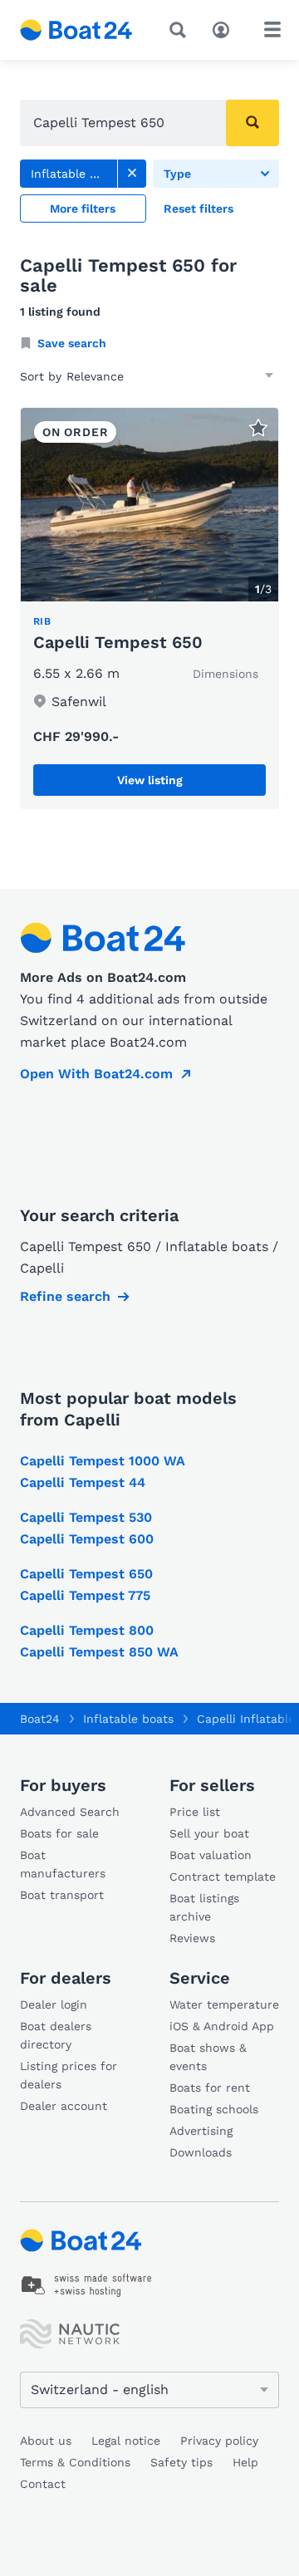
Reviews (192, 1938)
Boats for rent (210, 2088)
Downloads (201, 2152)
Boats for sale (59, 1833)
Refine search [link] (65, 1296)
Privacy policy (219, 2441)
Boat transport (62, 1895)
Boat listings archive (204, 1907)
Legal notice (126, 2441)
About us (46, 2441)
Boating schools (214, 2109)
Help (245, 2462)
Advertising (201, 2131)
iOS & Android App (222, 2026)
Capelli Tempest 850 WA (99, 1652)
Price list (195, 1812)
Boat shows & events (208, 2057)
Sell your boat (209, 1833)
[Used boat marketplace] (76, 30)
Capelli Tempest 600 (87, 1539)
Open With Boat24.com (96, 1074)
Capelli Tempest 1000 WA (103, 1461)
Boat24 (40, 1719)
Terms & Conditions (75, 2462)
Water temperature (224, 2004)
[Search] (181, 30)
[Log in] (225, 28)
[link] (132, 174)
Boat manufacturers (63, 1864)
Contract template (223, 1877)
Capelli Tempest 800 (87, 1630)
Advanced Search (70, 1812)
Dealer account (64, 2106)
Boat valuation (211, 1855)
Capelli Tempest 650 (118, 642)
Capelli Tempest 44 (83, 1482)
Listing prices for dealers (69, 2075)
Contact (43, 2484)
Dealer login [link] (54, 2004)
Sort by (41, 376)
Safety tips (181, 2462)
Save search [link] (72, 343)
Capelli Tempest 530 (86, 1517)
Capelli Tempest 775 (85, 1595)
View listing (150, 780)
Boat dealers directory (56, 2035)
